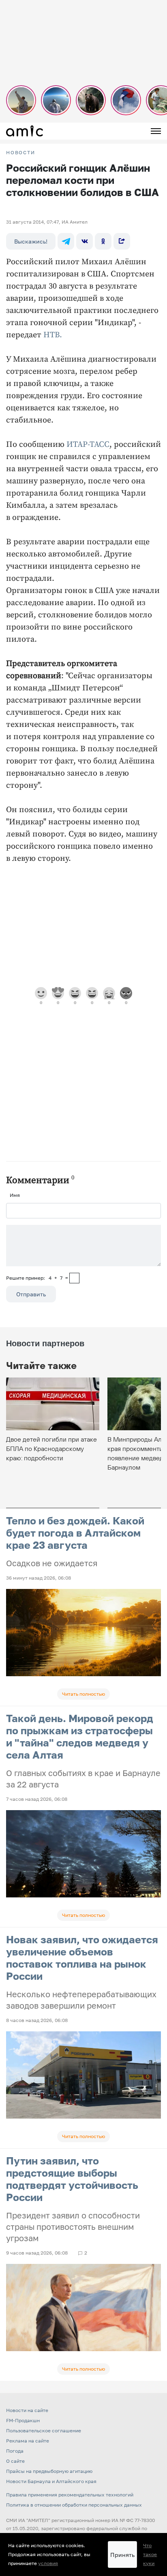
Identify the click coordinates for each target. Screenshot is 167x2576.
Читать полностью (83, 1694)
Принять (122, 2555)
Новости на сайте (27, 2410)
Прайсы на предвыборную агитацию (49, 2471)
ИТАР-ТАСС (88, 445)
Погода (15, 2451)
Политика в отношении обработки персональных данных (74, 2505)
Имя (15, 1195)
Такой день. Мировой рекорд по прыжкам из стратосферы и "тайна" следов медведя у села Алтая (80, 1736)
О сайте (15, 2461)
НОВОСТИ (21, 153)
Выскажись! (31, 241)
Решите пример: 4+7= (37, 1278)
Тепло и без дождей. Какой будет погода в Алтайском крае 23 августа (75, 1533)
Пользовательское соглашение (44, 2430)
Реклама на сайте (28, 2441)
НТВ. (53, 335)
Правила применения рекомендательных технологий (70, 2495)
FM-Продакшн (23, 2420)
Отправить (31, 1294)
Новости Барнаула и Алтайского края (51, 2481)
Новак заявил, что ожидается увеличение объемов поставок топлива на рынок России (82, 1958)
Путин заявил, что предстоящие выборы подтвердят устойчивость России (72, 2179)
